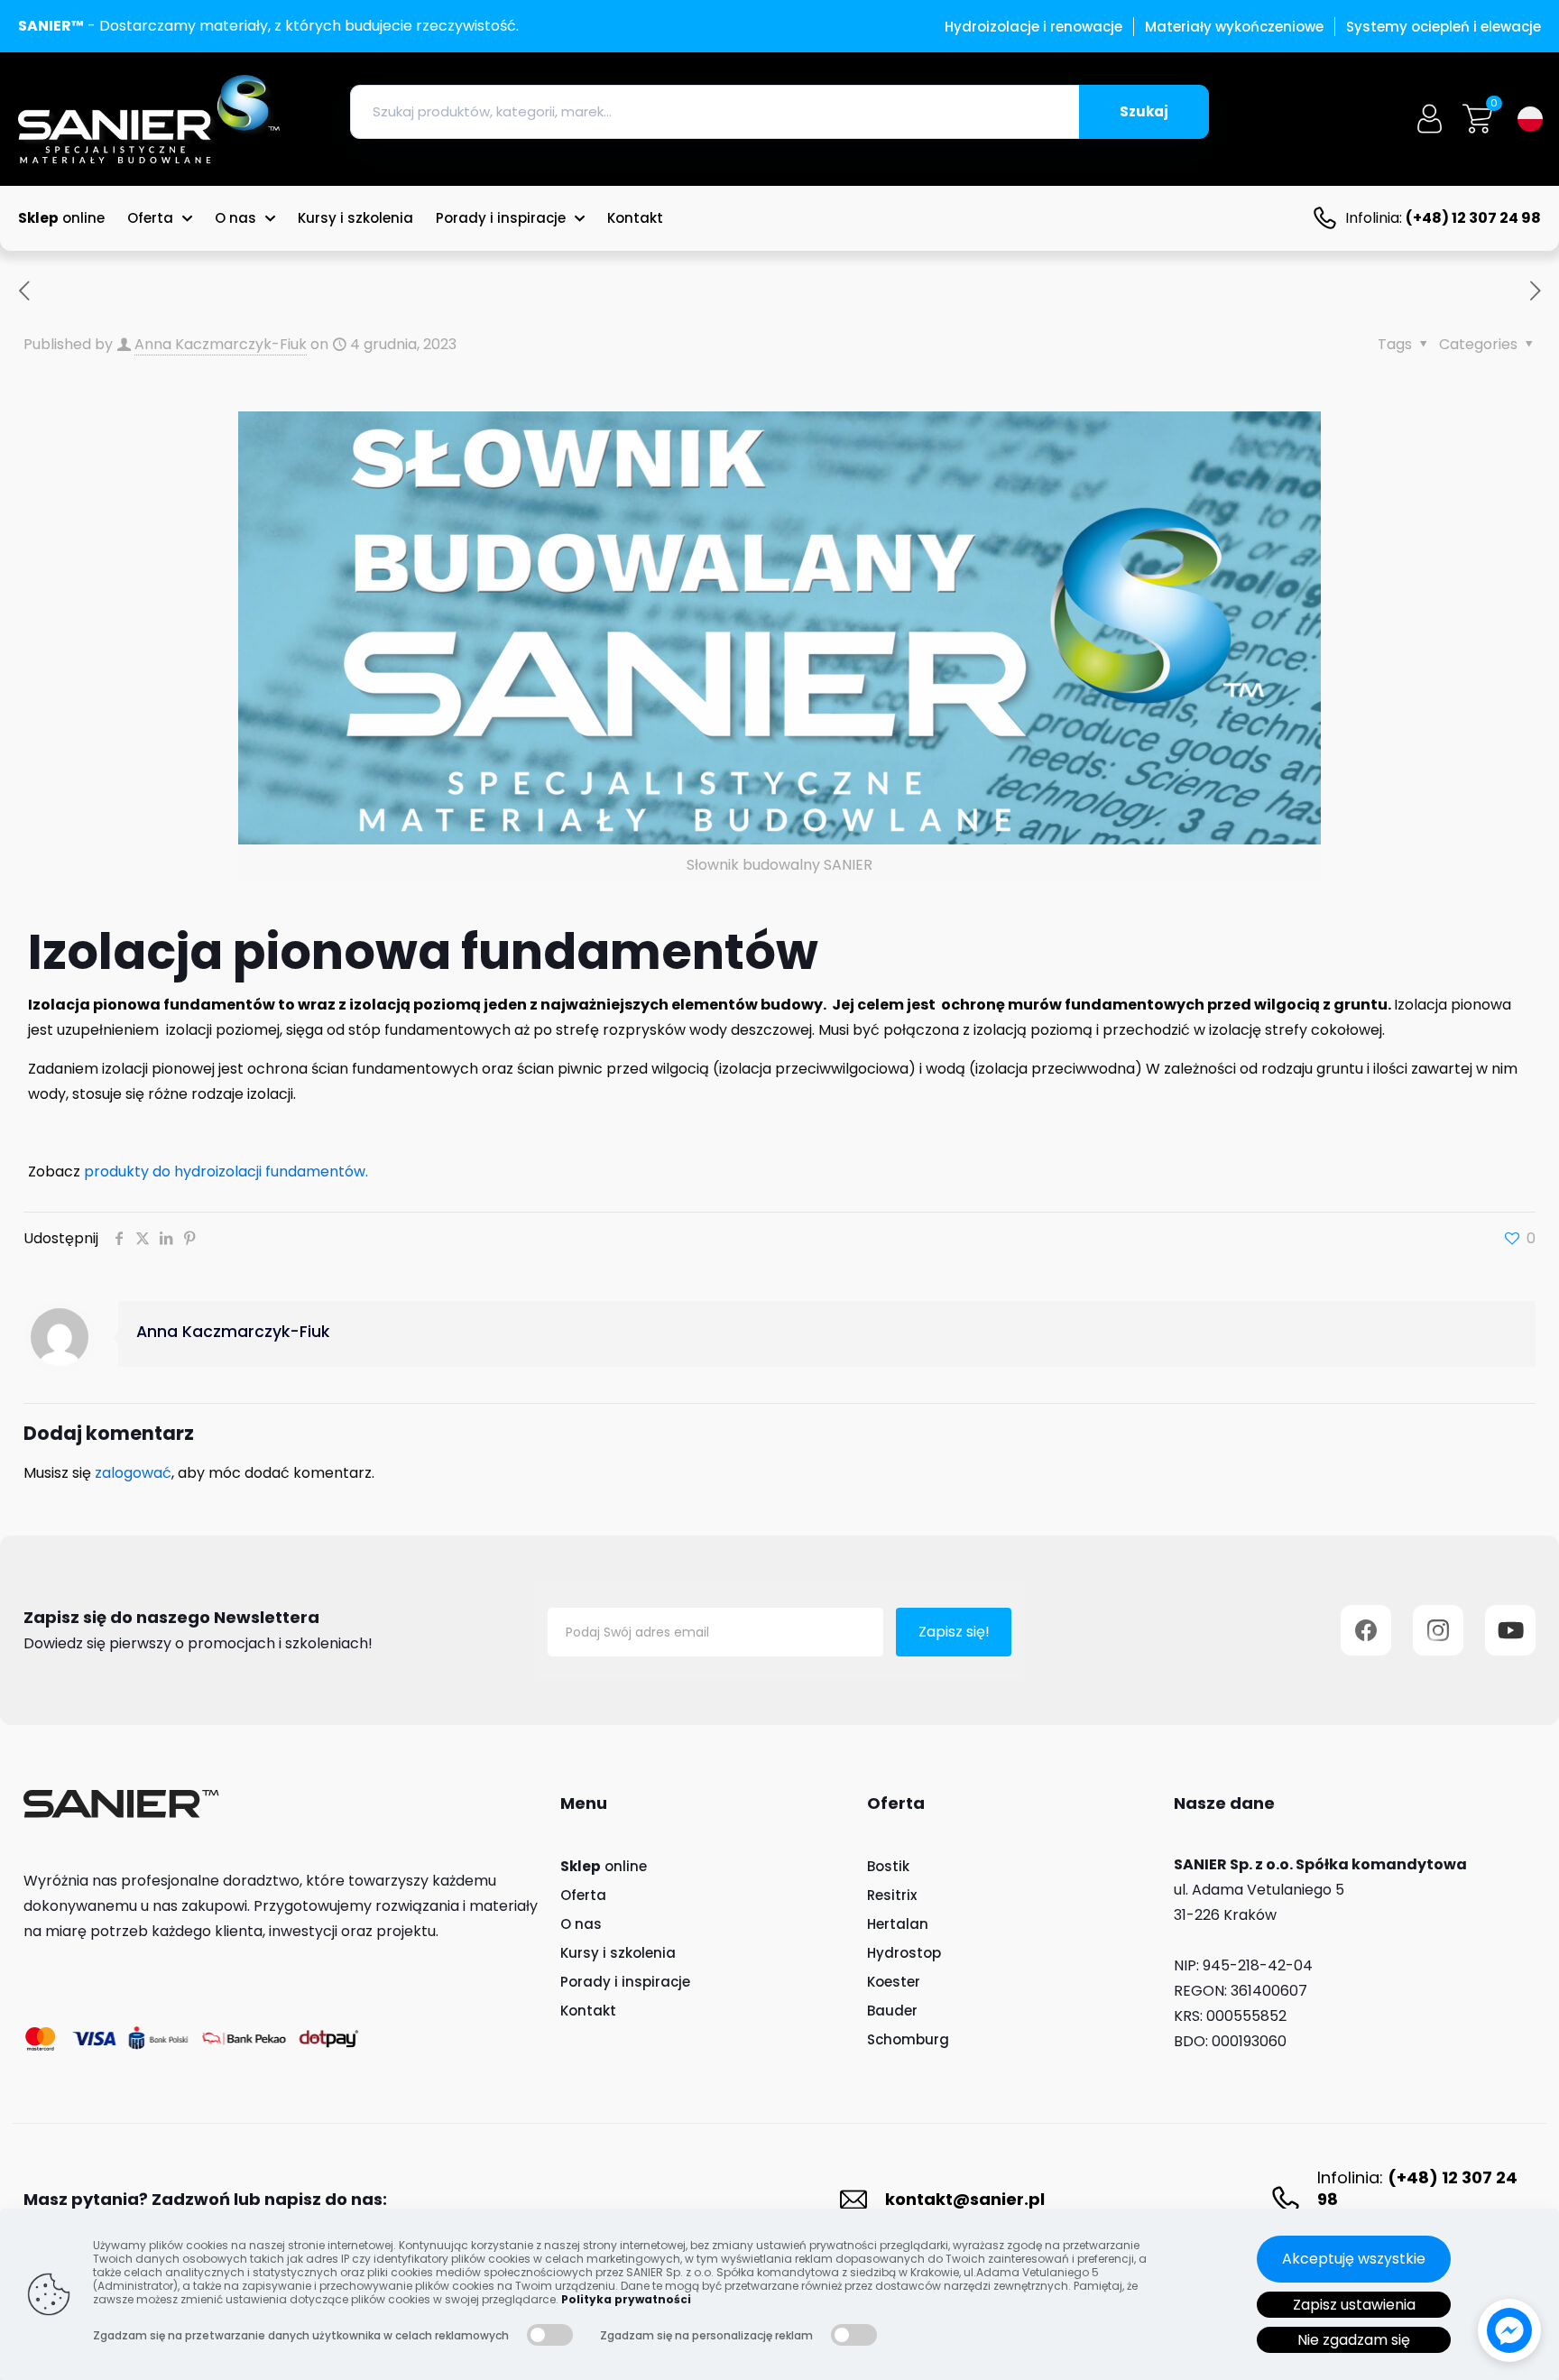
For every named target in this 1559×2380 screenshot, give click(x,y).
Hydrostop (904, 1953)
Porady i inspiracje (625, 1982)
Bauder (892, 2011)
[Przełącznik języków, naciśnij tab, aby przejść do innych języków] (1530, 119)
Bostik (888, 1866)
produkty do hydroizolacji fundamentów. (224, 1172)
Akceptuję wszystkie (1354, 2259)
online (604, 1866)
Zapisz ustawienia (1354, 2305)
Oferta (583, 1895)
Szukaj (1144, 111)
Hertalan (898, 1924)
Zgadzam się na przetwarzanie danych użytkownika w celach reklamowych (301, 2335)
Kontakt (588, 2011)
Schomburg (908, 2039)
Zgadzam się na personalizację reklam (706, 2335)
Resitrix (892, 1895)
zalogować (133, 1473)
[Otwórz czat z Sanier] (1509, 2330)
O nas (581, 1924)
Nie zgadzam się (1354, 2340)
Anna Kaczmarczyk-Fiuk (221, 344)
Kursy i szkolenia (618, 1953)
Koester (894, 1982)
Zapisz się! (954, 1632)
